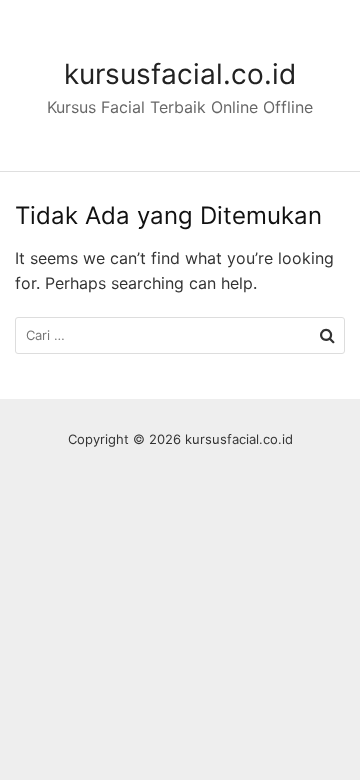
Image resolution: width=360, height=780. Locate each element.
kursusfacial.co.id (180, 74)
